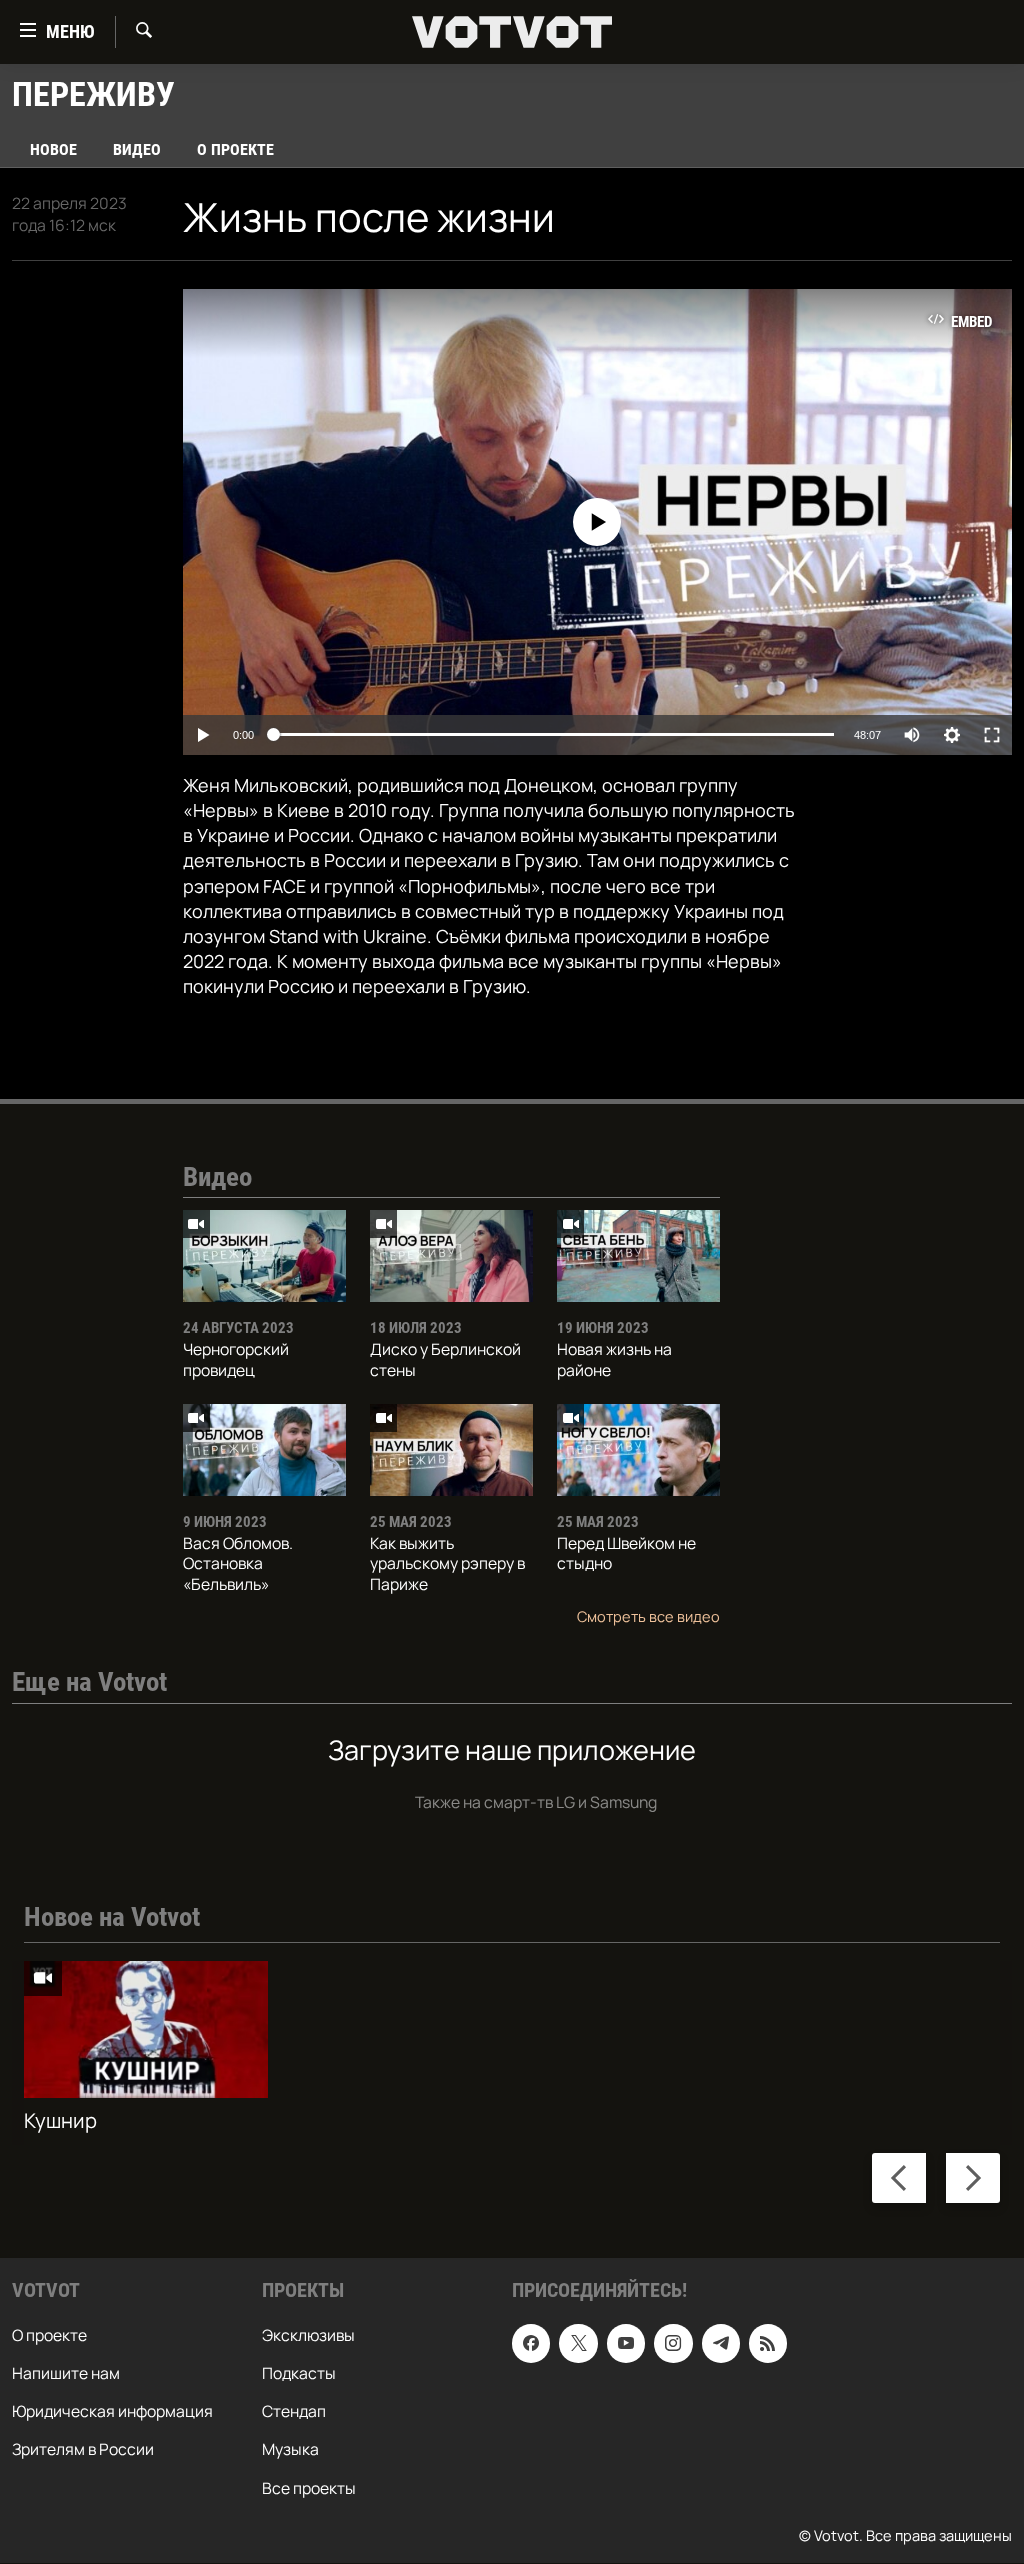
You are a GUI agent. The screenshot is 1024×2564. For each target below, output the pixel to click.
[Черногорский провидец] (264, 1256)
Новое (53, 149)
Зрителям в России (83, 2450)
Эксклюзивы (308, 2336)
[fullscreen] (992, 735)
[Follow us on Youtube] (626, 2344)
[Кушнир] (146, 2029)
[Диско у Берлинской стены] (451, 1256)
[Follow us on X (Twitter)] (578, 2344)
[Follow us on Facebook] (531, 2344)
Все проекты (309, 2488)
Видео (137, 149)
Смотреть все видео (648, 1616)
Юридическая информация (112, 2412)
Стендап (294, 2412)
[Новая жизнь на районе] (638, 1256)
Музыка (290, 2450)
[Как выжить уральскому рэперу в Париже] (451, 1450)
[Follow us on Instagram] (673, 2344)
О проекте (235, 149)
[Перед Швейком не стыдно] (638, 1450)
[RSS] (768, 2344)
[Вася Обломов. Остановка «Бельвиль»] (264, 1450)
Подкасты (299, 2374)
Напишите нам (66, 2374)
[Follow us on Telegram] (721, 2344)
